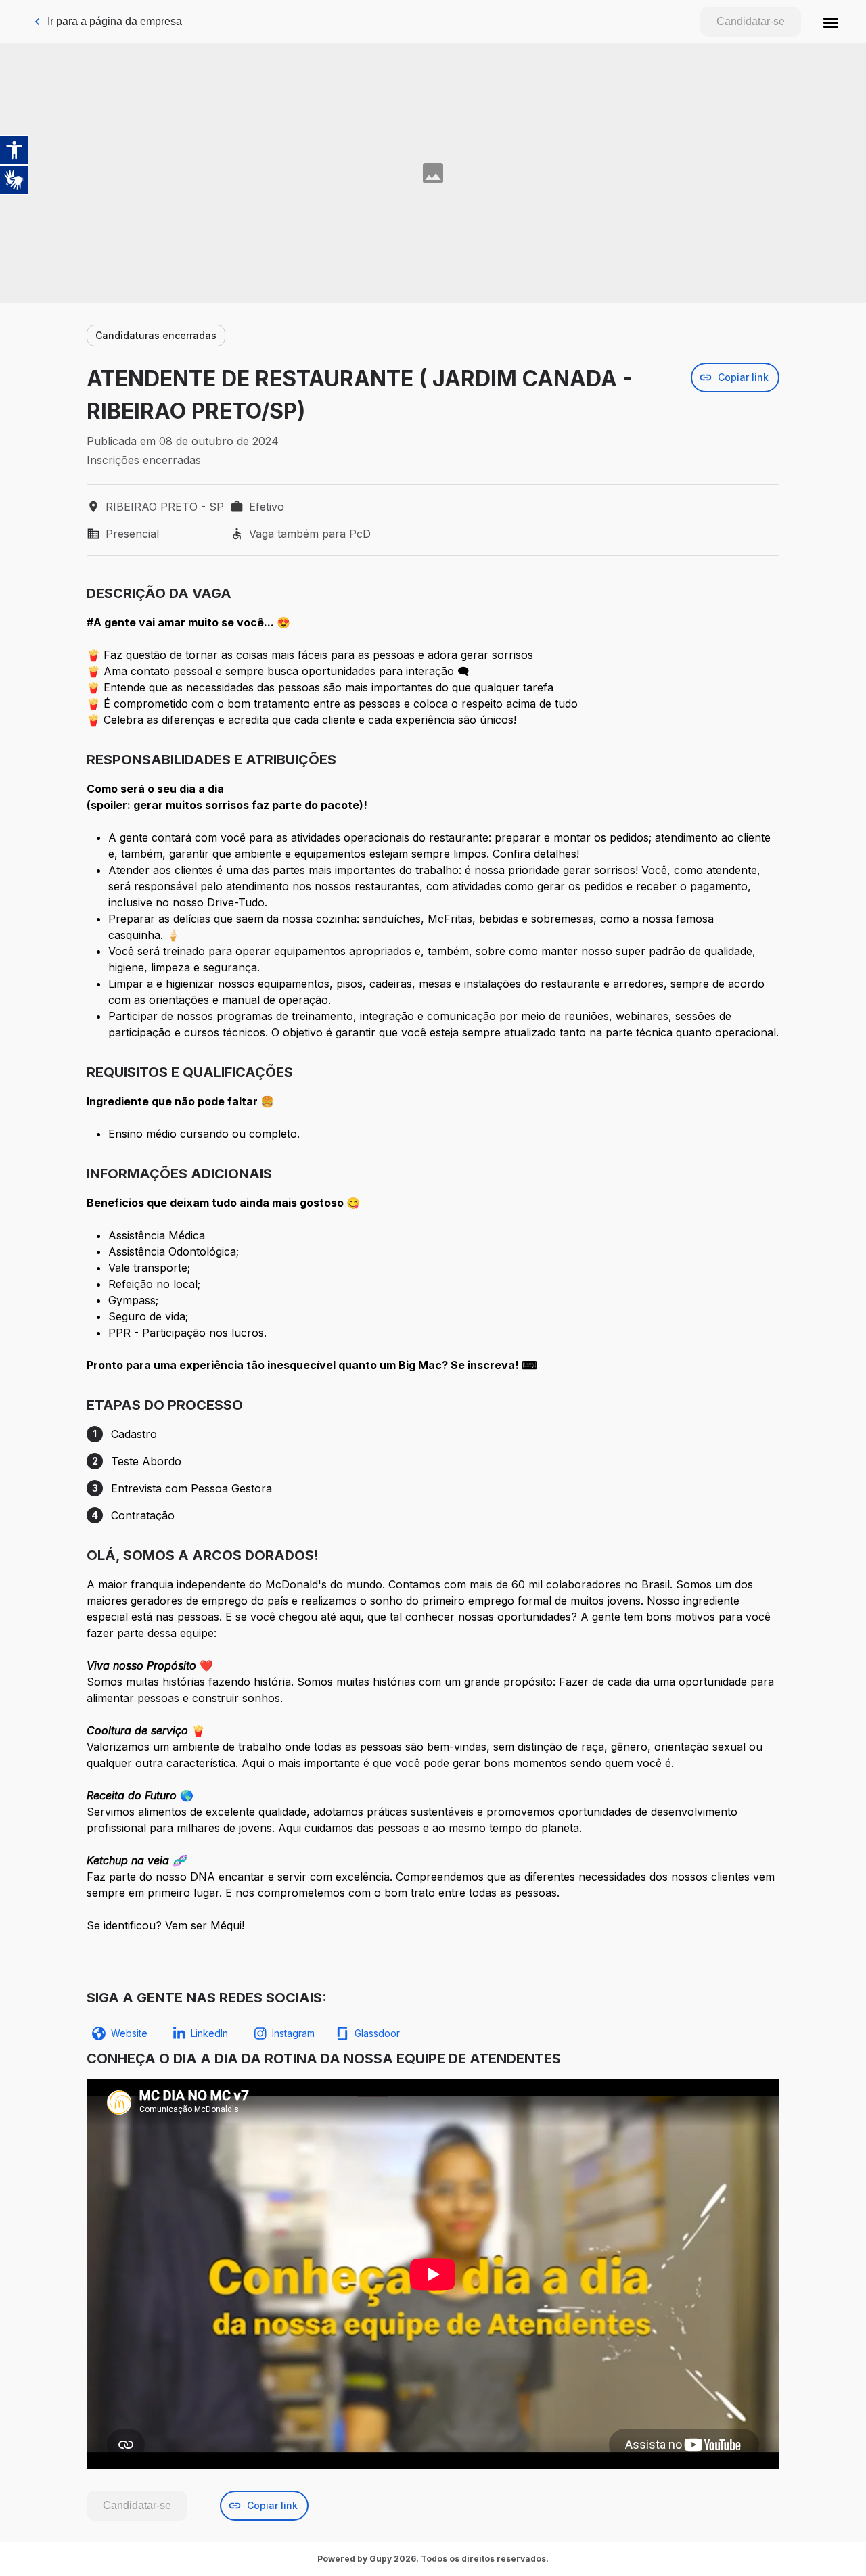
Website (129, 2033)
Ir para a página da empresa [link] (115, 21)
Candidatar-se (751, 21)
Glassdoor (377, 2033)
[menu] (831, 22)
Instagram (293, 2033)
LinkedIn (209, 2033)
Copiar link (743, 377)
